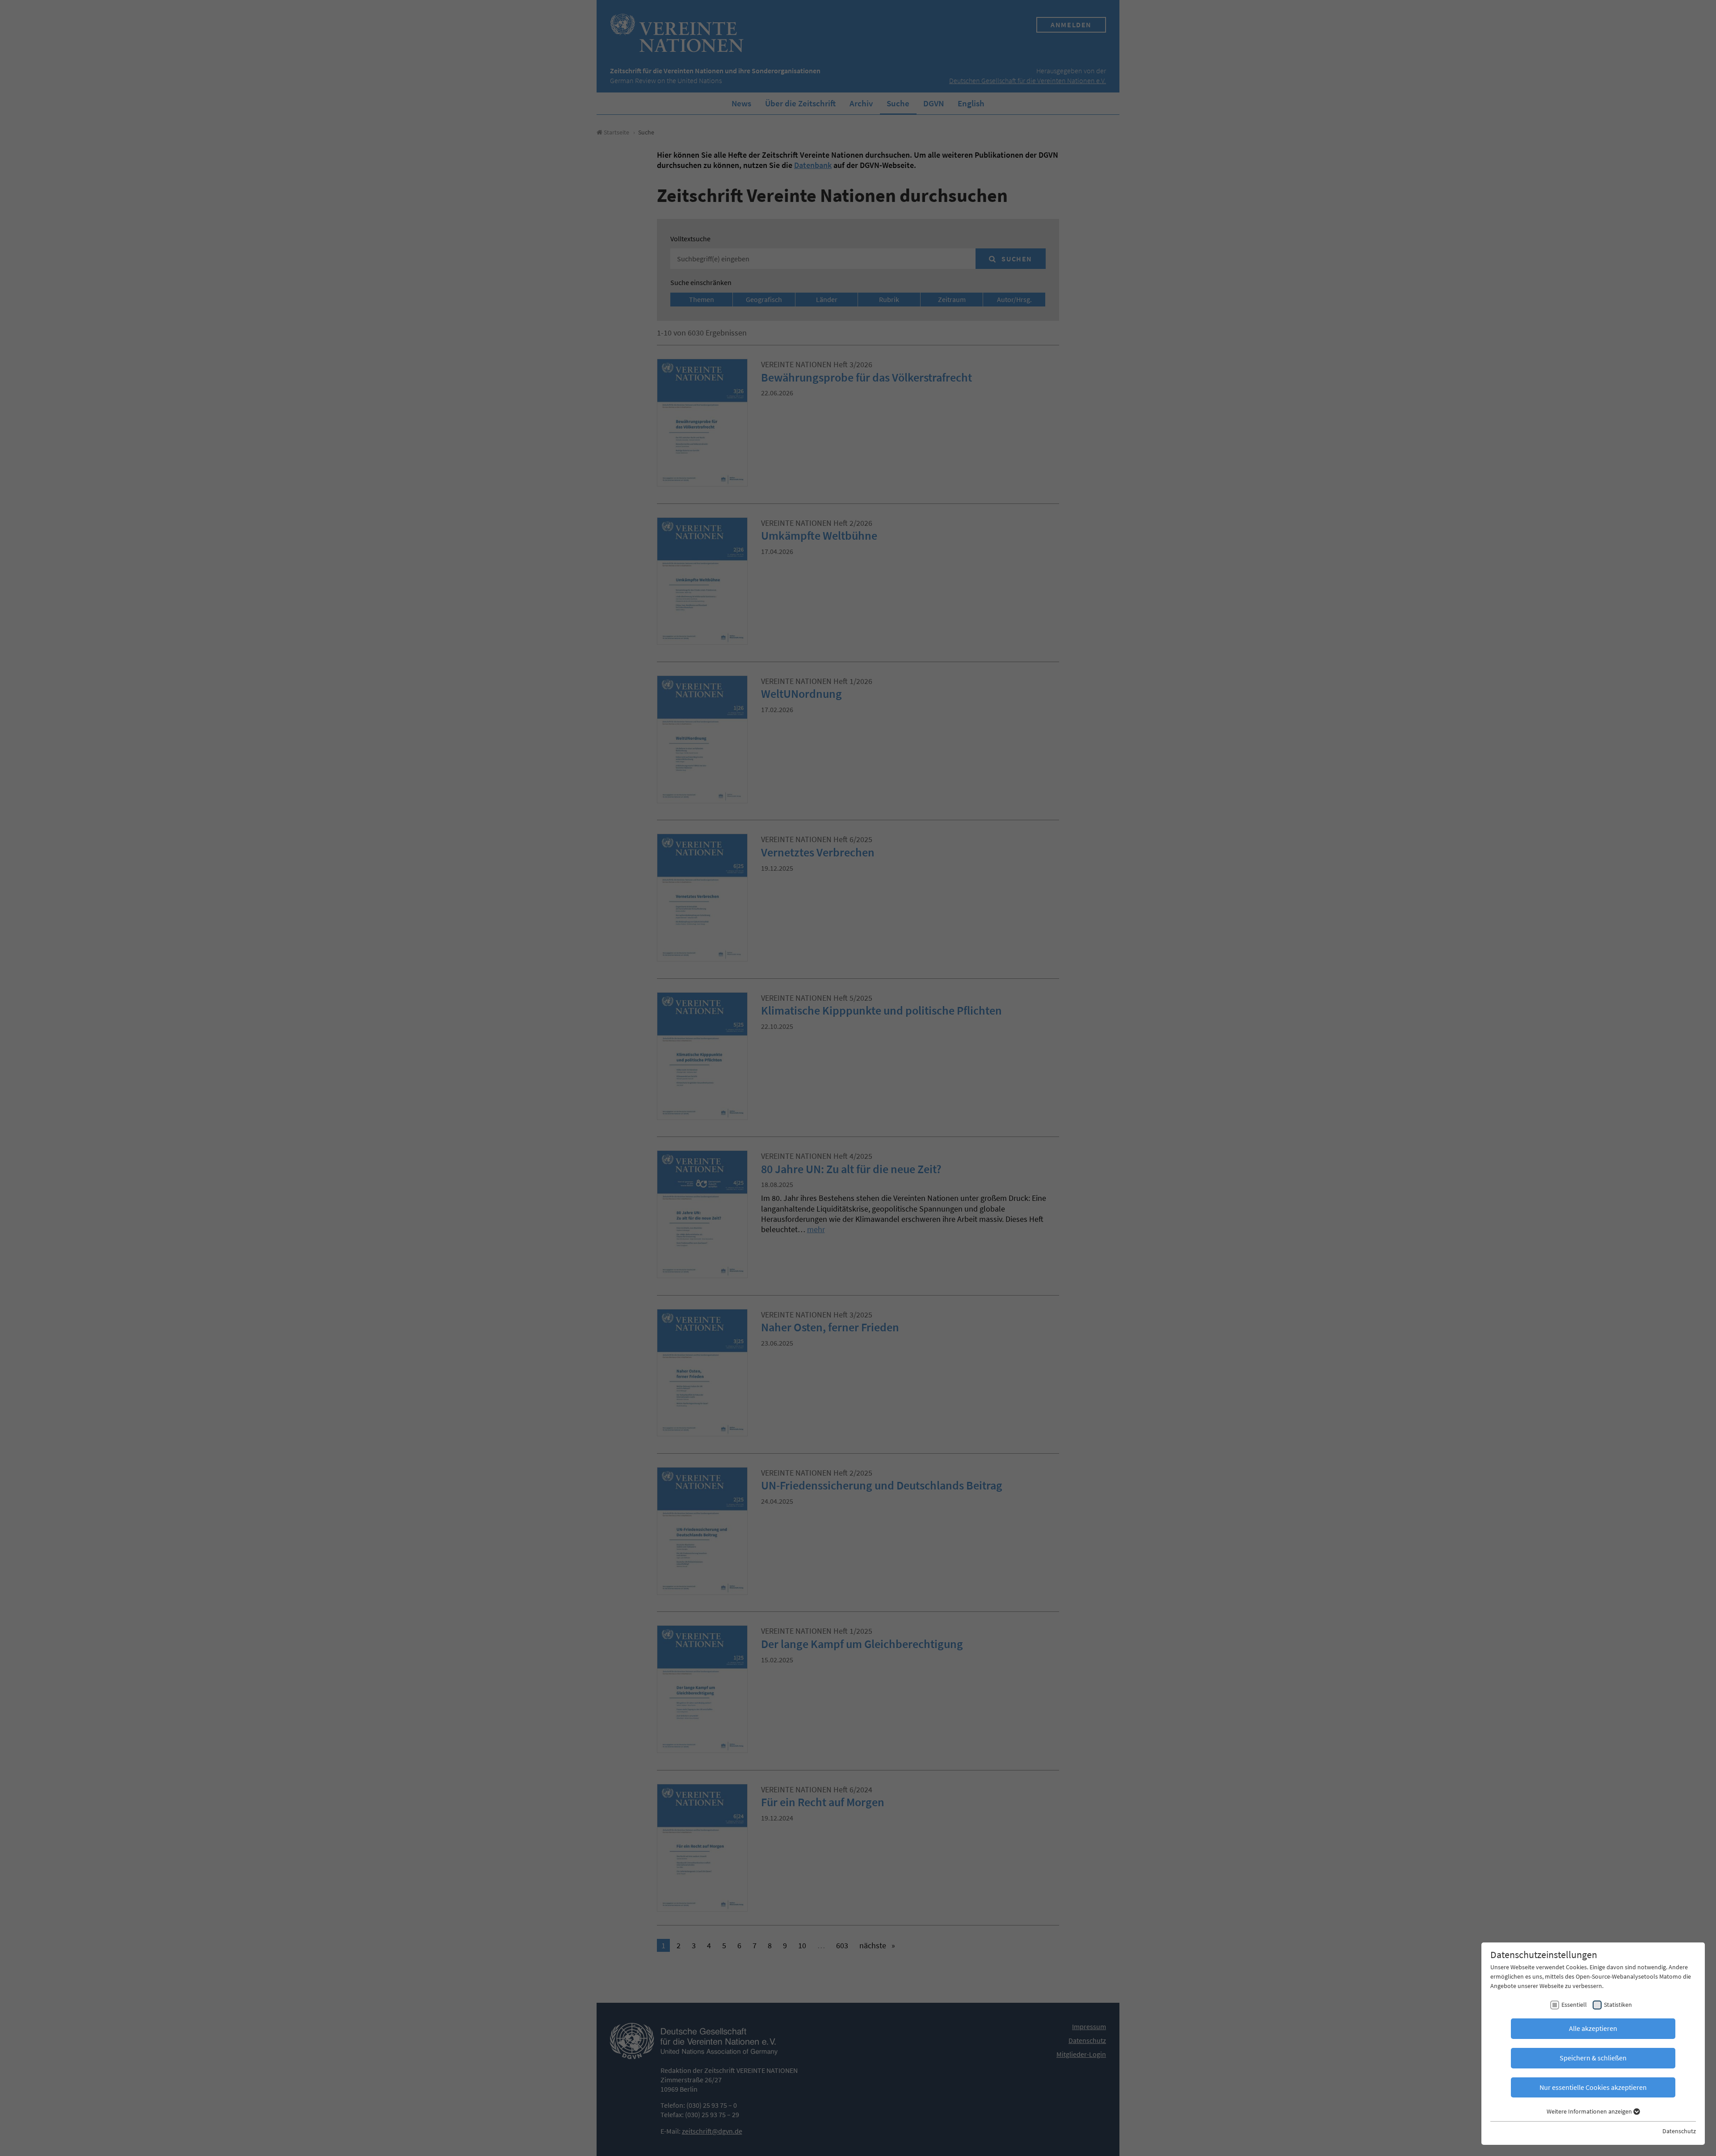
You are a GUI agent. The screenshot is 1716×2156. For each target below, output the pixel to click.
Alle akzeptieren (1593, 2028)
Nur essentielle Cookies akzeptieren (1593, 2087)
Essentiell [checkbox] (1574, 2005)
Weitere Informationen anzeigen (1590, 2111)
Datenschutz (1679, 2131)
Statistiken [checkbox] (1618, 2005)
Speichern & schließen (1593, 2058)
